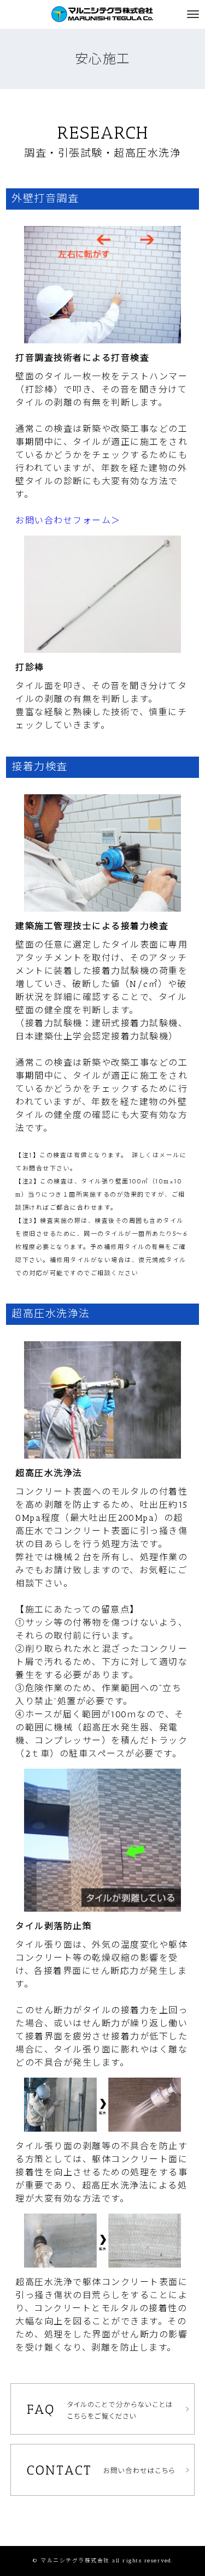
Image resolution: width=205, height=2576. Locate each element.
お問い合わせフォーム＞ (68, 520)
